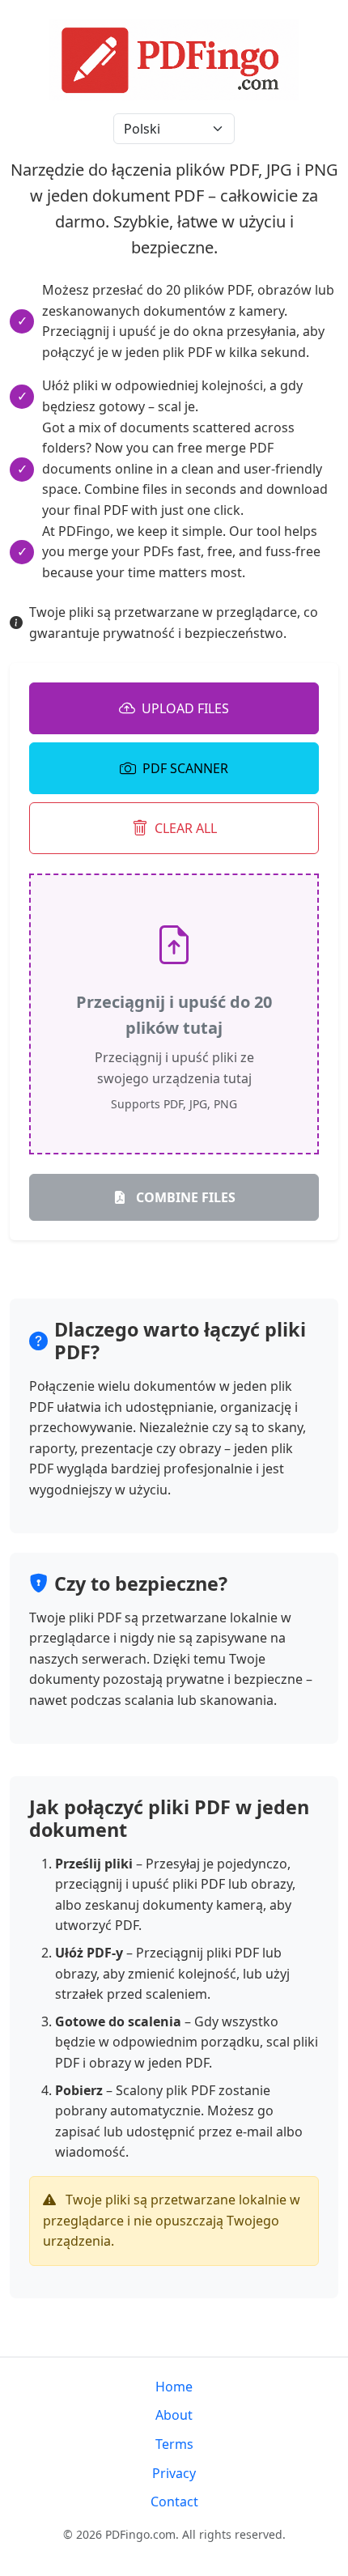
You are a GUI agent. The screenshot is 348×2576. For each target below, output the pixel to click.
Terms (174, 2444)
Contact (174, 2502)
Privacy (174, 2473)
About (174, 2415)
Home (174, 2387)
